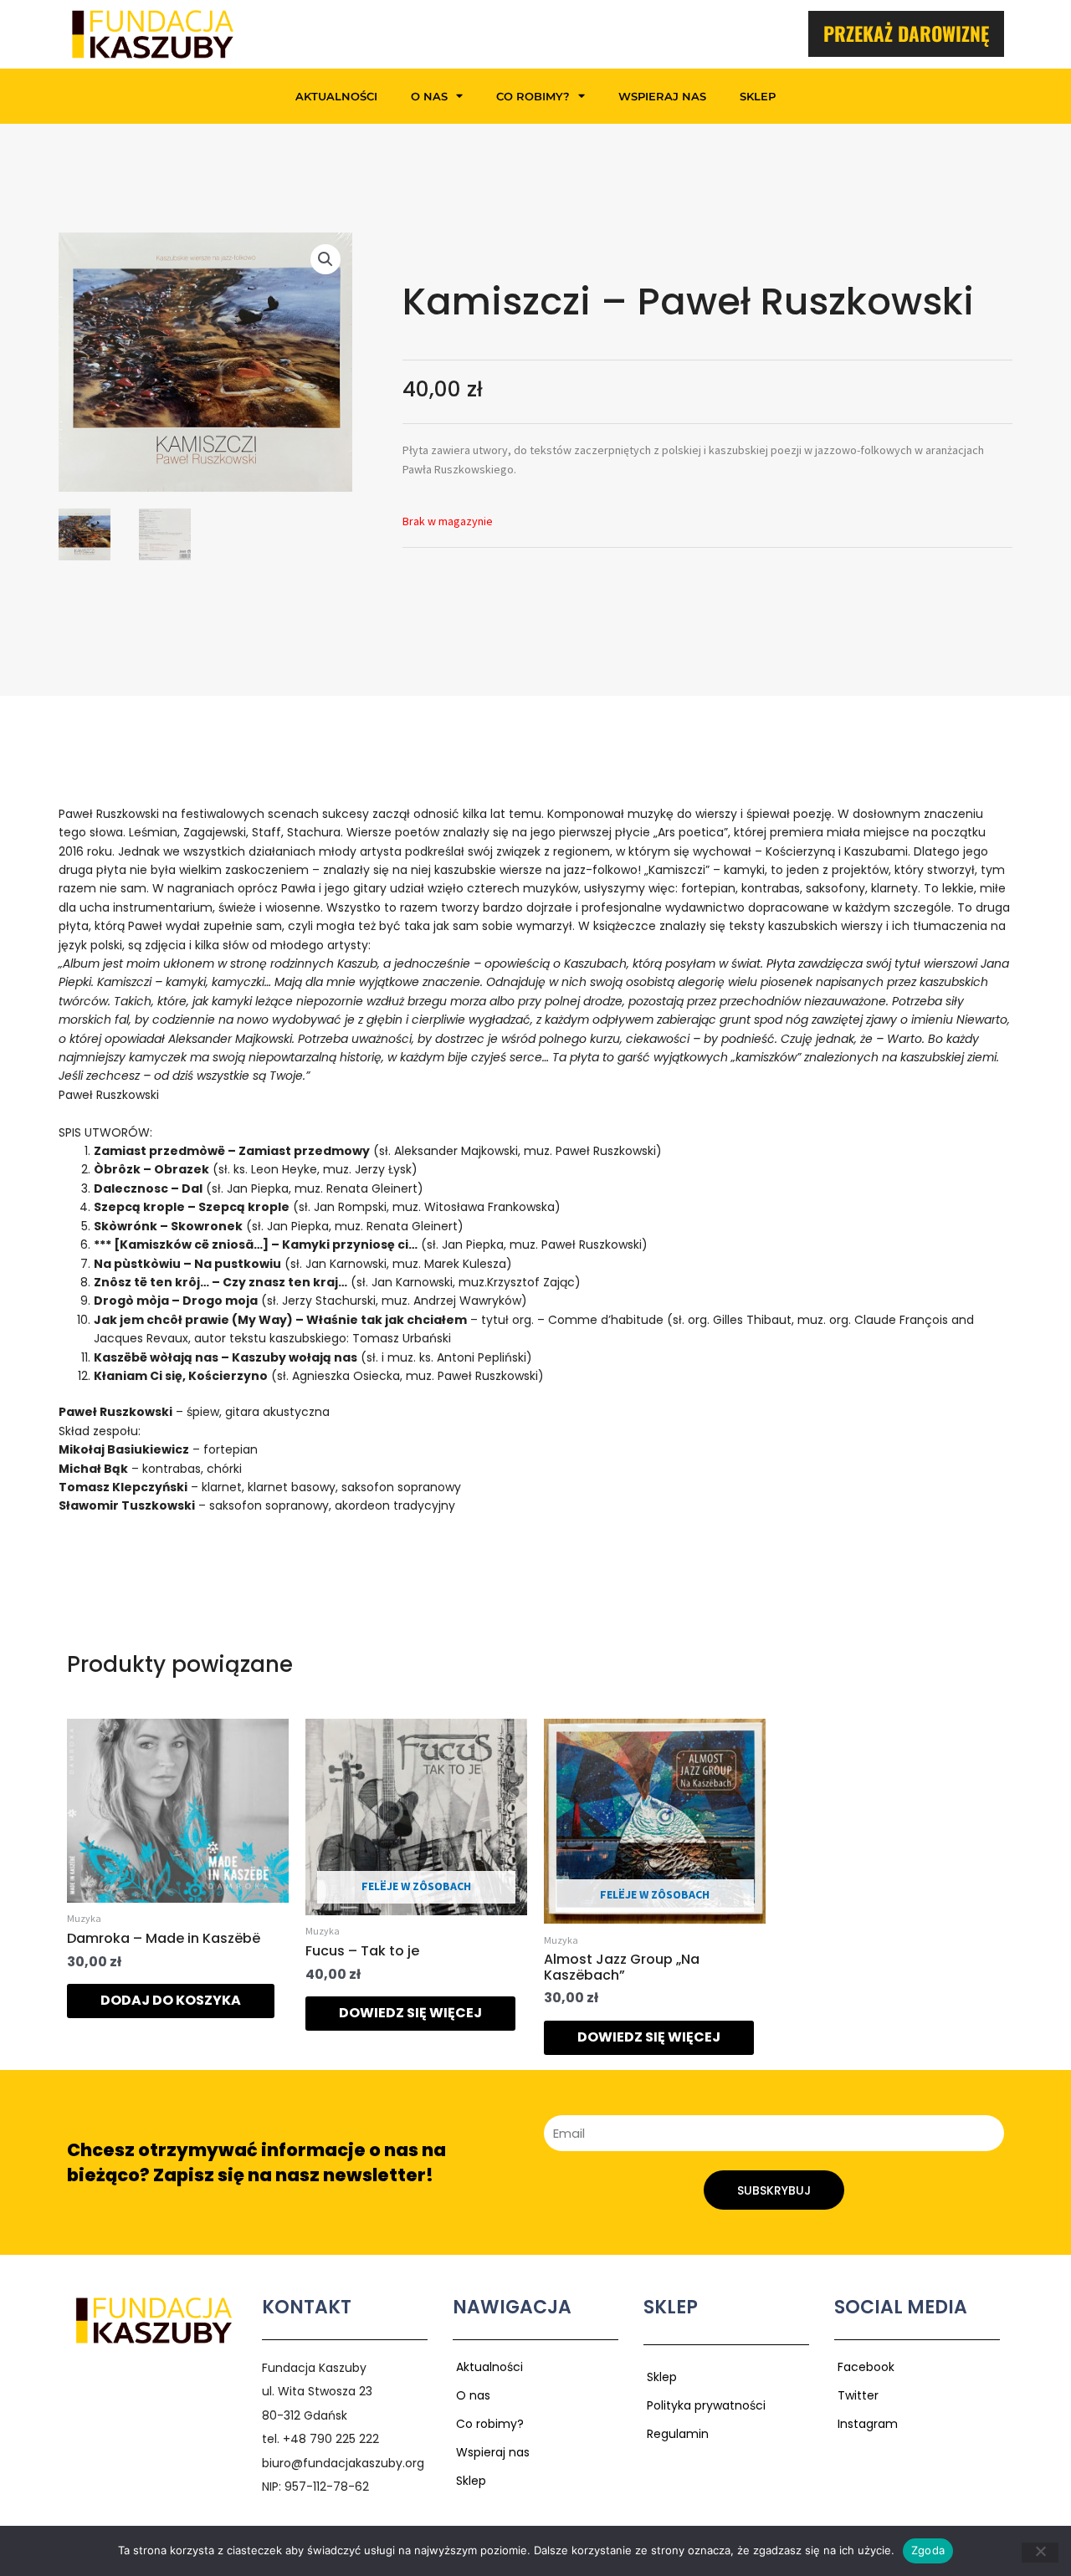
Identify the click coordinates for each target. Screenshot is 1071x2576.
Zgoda (928, 2550)
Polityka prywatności (706, 2405)
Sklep (758, 96)
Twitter (858, 2395)
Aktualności (336, 96)
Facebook (866, 2367)
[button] (325, 259)
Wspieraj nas (662, 96)
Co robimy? (533, 96)
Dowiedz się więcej (410, 2013)
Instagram (868, 2424)
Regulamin (678, 2434)
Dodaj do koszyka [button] (171, 2000)
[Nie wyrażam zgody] (1040, 2553)
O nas (429, 96)
